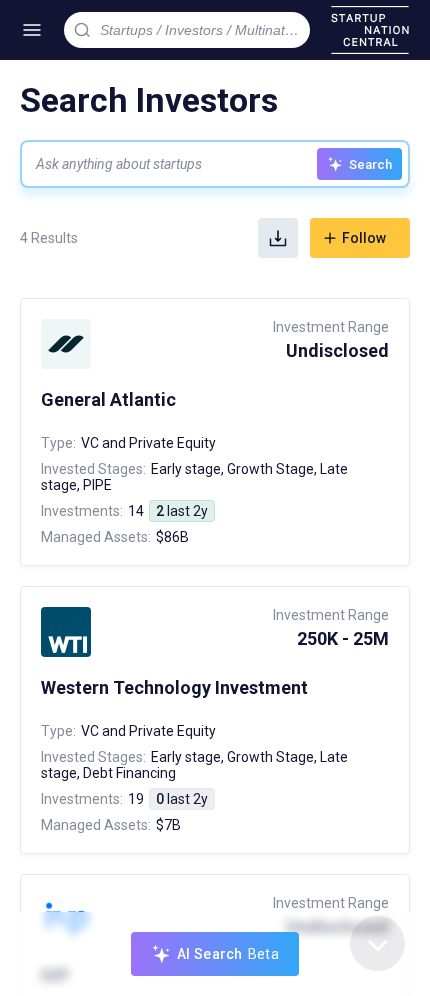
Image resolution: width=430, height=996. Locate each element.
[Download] (278, 238)
